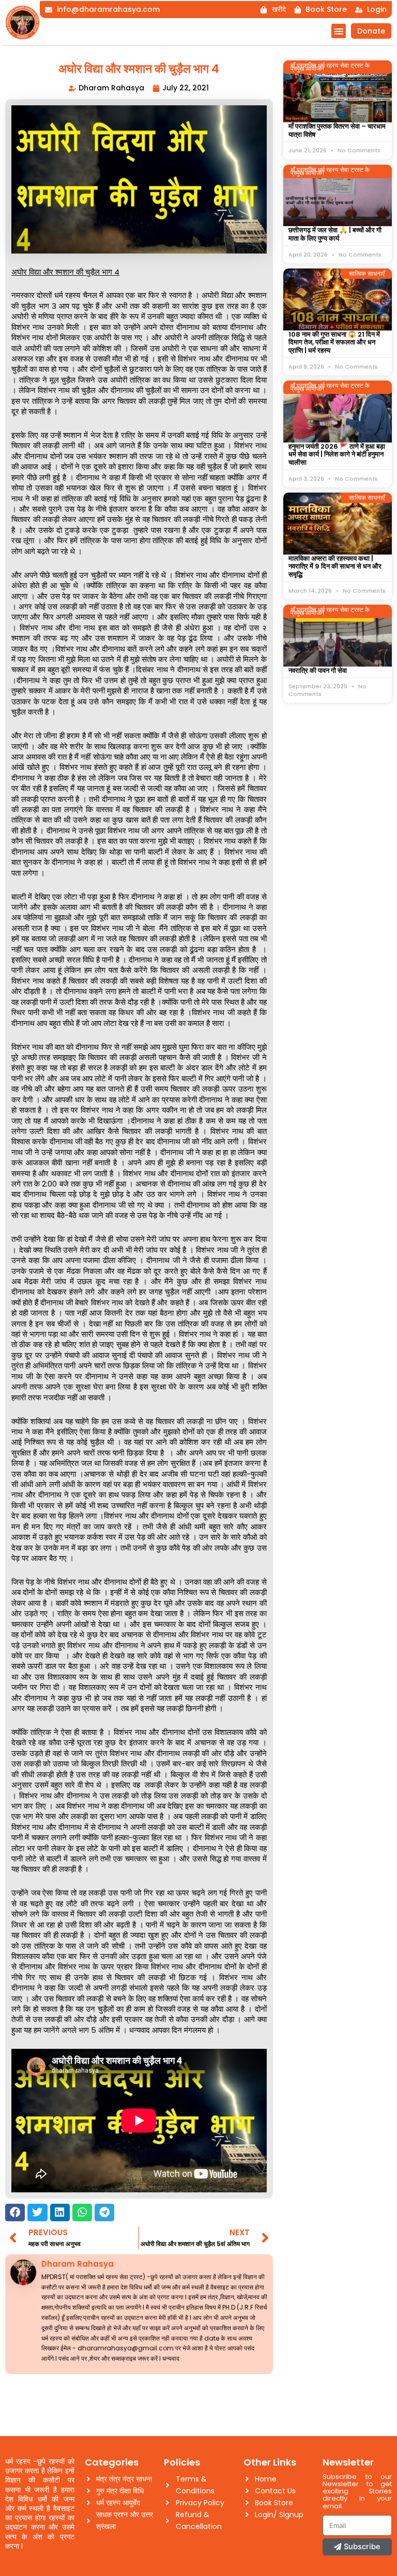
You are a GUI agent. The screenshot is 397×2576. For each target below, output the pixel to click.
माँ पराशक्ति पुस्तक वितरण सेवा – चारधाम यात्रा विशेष (337, 130)
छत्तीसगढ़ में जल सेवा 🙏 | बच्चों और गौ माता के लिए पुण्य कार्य (335, 234)
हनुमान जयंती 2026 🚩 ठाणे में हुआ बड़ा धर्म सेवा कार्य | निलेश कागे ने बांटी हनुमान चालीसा (337, 454)
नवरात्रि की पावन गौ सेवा (318, 670)
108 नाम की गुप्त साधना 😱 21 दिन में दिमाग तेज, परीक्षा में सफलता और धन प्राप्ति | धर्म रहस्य (334, 342)
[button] (339, 31)
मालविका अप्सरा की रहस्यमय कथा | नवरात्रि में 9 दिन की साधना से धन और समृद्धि (335, 566)
